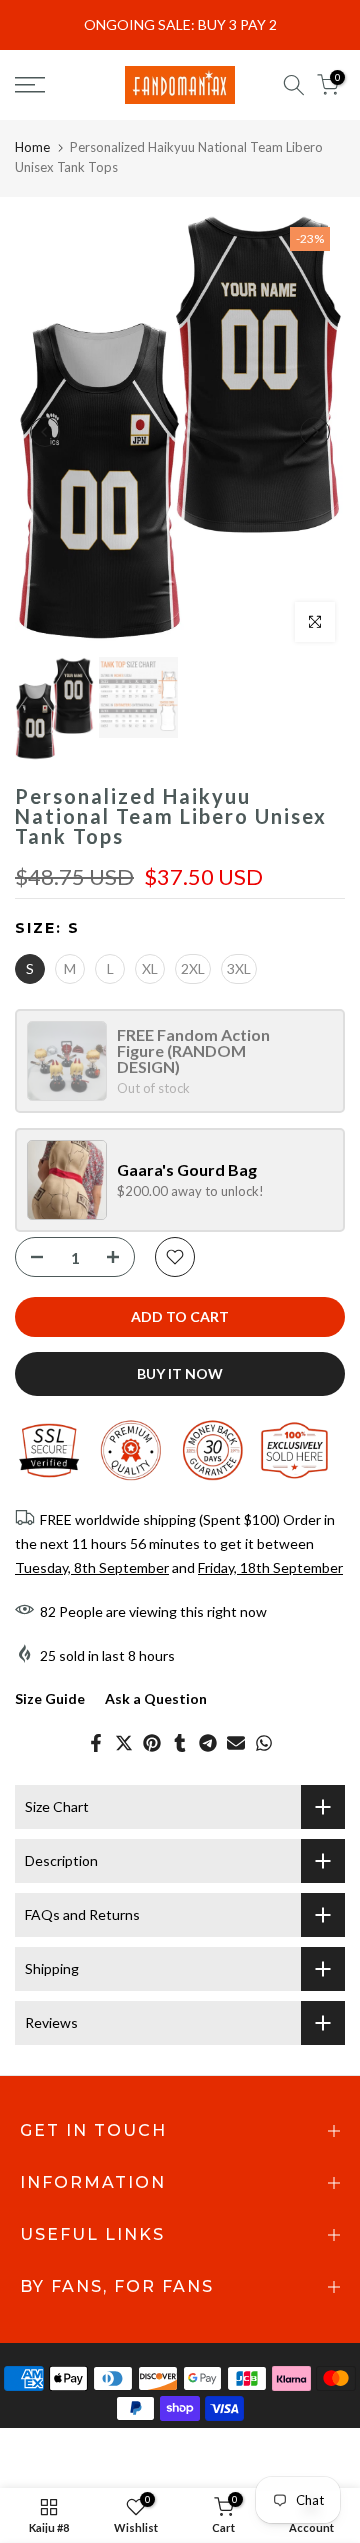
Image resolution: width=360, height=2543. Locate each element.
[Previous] (45, 432)
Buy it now (180, 1373)
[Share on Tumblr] (180, 1743)
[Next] (315, 432)
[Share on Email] (236, 1743)
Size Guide (50, 1698)
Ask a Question (156, 1698)
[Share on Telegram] (208, 1743)
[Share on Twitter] (124, 1743)
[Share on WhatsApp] (264, 1743)
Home (32, 147)
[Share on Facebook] (96, 1743)
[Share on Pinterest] (152, 1743)
